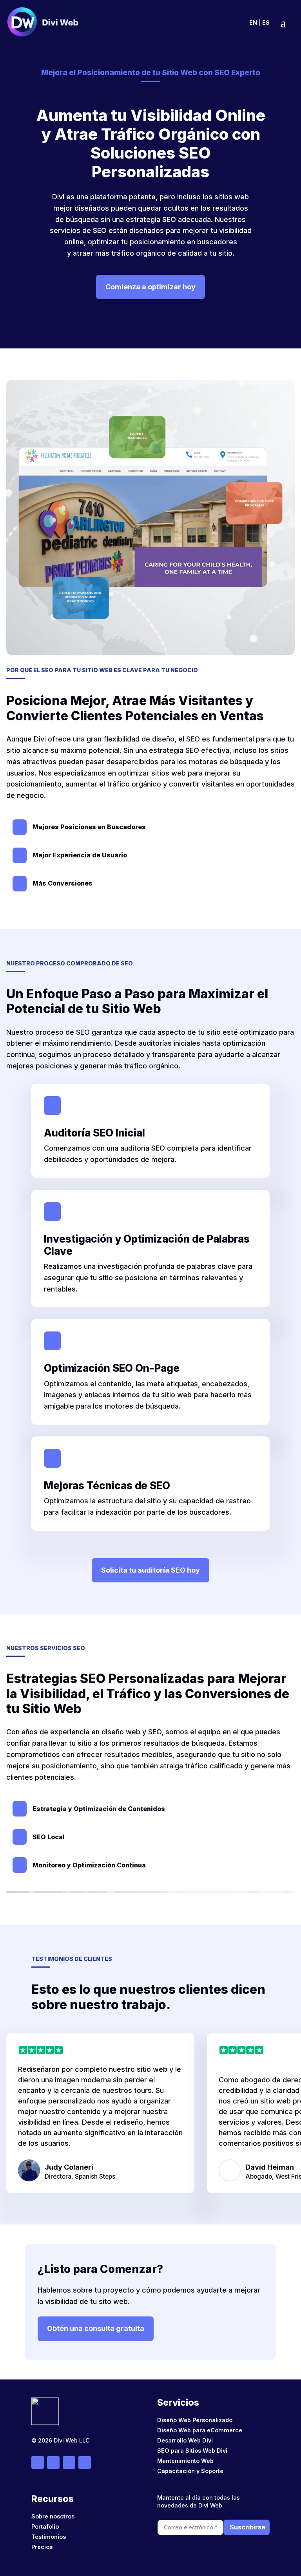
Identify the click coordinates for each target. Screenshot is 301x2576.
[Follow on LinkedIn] (85, 2462)
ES (266, 23)
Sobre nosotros (53, 2516)
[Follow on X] (69, 2462)
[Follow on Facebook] (38, 2462)
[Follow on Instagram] (53, 2462)
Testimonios (49, 2537)
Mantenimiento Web (185, 2461)
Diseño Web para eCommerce (200, 2430)
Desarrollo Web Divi (185, 2440)
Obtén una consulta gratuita (96, 2328)
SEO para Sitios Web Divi (192, 2451)
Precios (42, 2547)
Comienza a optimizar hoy (150, 287)
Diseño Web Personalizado (195, 2420)
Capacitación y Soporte (190, 2471)
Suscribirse (248, 2527)
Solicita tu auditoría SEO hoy (150, 1570)
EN (253, 23)
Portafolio (45, 2526)
